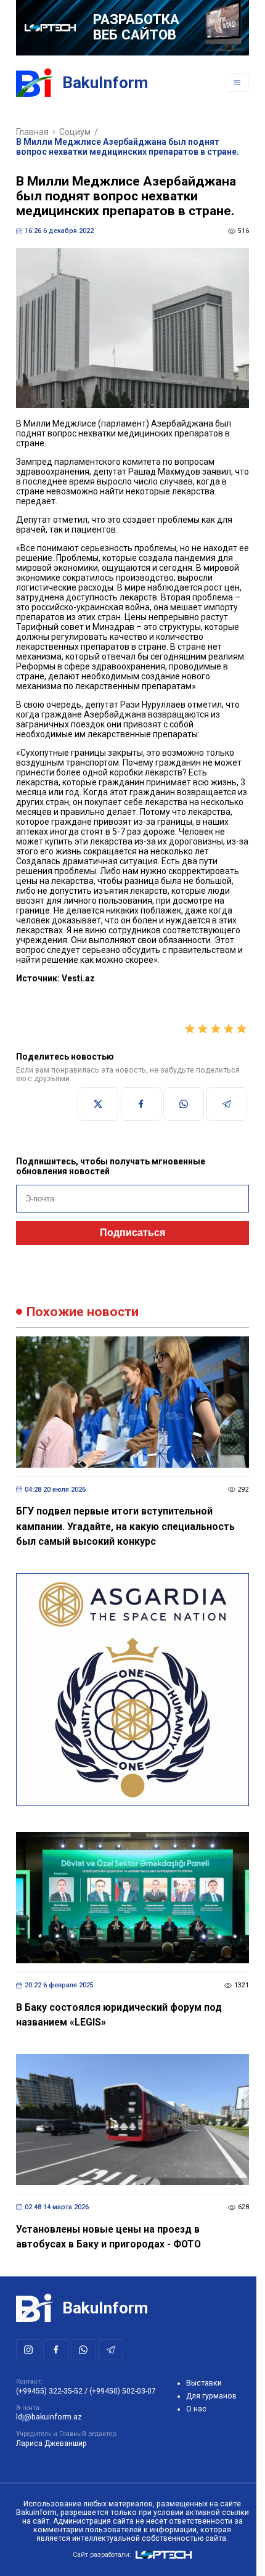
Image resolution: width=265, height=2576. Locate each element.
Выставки (204, 2383)
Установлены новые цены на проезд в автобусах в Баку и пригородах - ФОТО (108, 2237)
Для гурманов (211, 2396)
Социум (75, 132)
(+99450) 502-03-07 (123, 2391)
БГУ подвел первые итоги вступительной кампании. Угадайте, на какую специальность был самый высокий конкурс (125, 1526)
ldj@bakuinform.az (49, 2417)
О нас (196, 2409)
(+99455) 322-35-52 (49, 2391)
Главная (32, 132)
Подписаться (132, 1233)
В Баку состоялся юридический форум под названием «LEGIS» (119, 2015)
